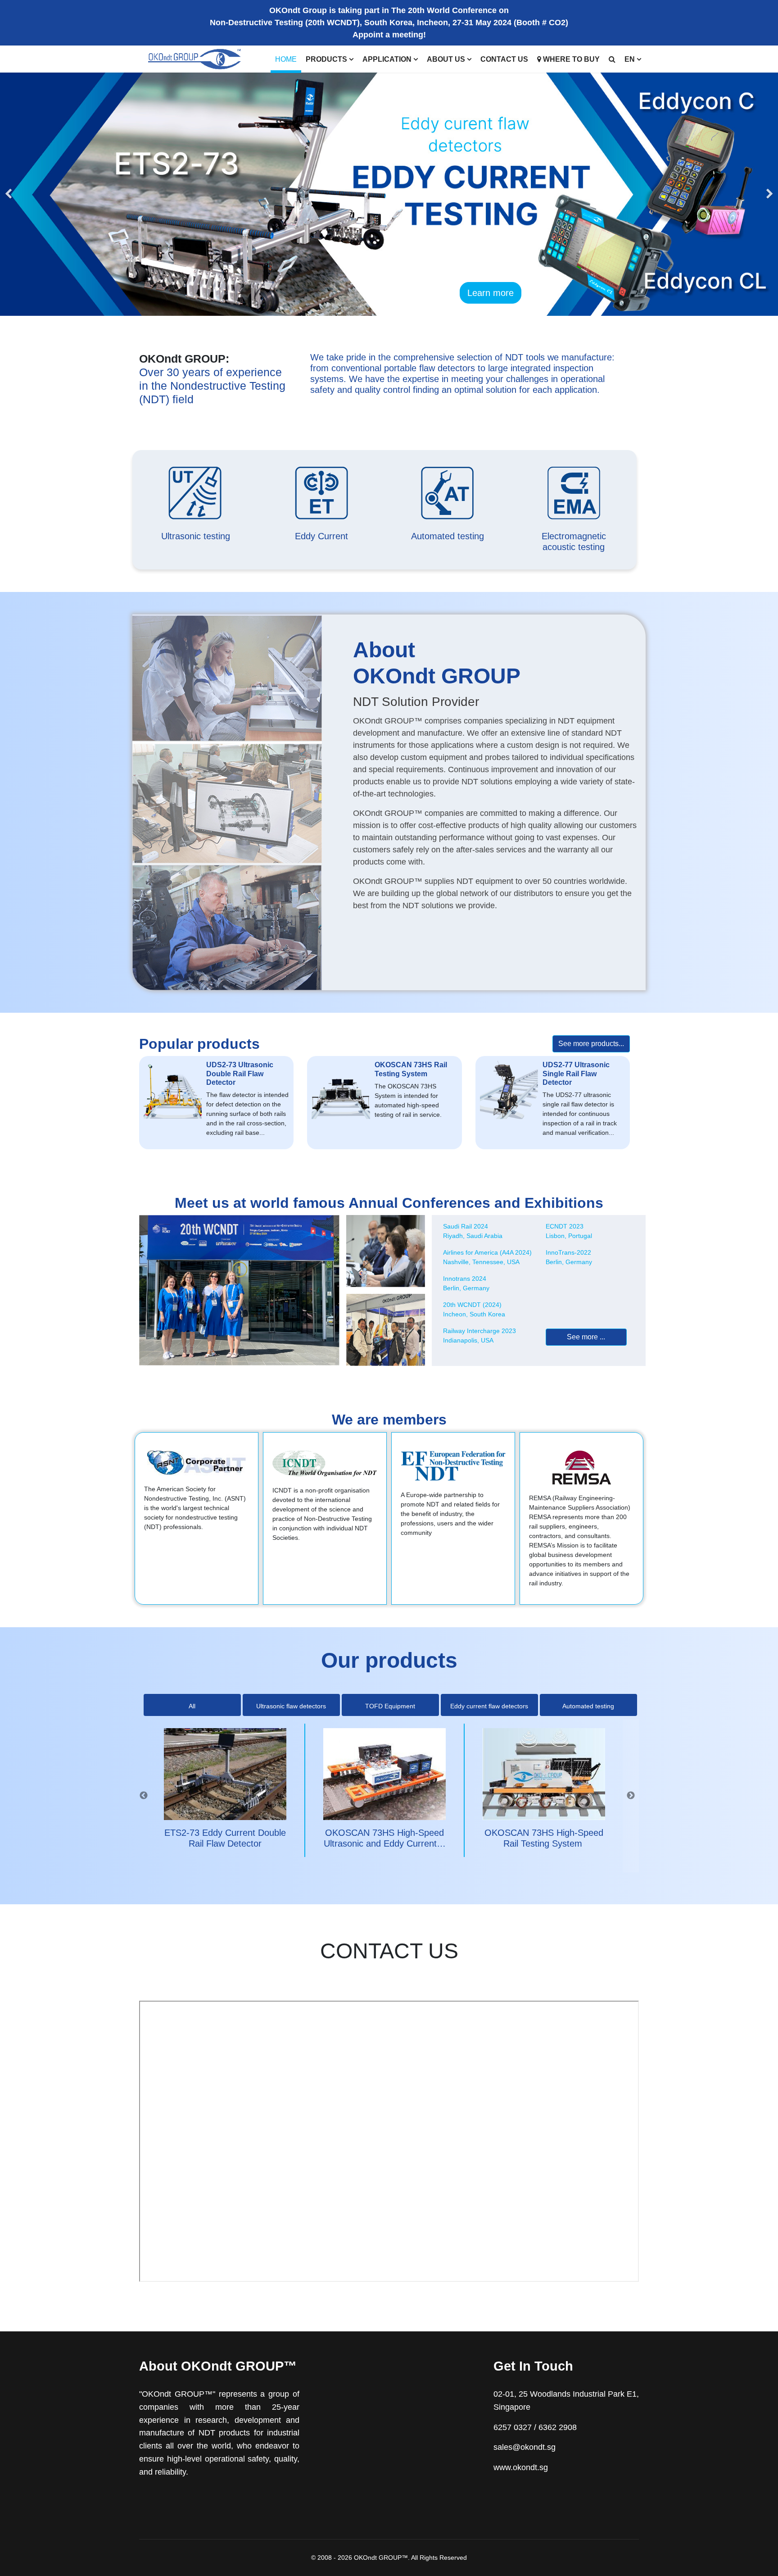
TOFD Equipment (390, 1706)
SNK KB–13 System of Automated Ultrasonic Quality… (544, 1843)
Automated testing (588, 1706)
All (192, 1706)
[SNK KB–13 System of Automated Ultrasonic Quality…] (544, 1774)
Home (286, 59)
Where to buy (570, 59)
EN (630, 59)
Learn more (491, 293)
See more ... (586, 1337)
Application (387, 59)
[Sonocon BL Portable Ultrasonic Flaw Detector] (225, 1774)
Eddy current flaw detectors (489, 1706)
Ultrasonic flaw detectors (291, 1706)
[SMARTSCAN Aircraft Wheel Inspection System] (384, 1774)
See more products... (591, 1044)
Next (631, 1796)
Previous (144, 1796)
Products (326, 59)
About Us (446, 59)
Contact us (504, 59)
